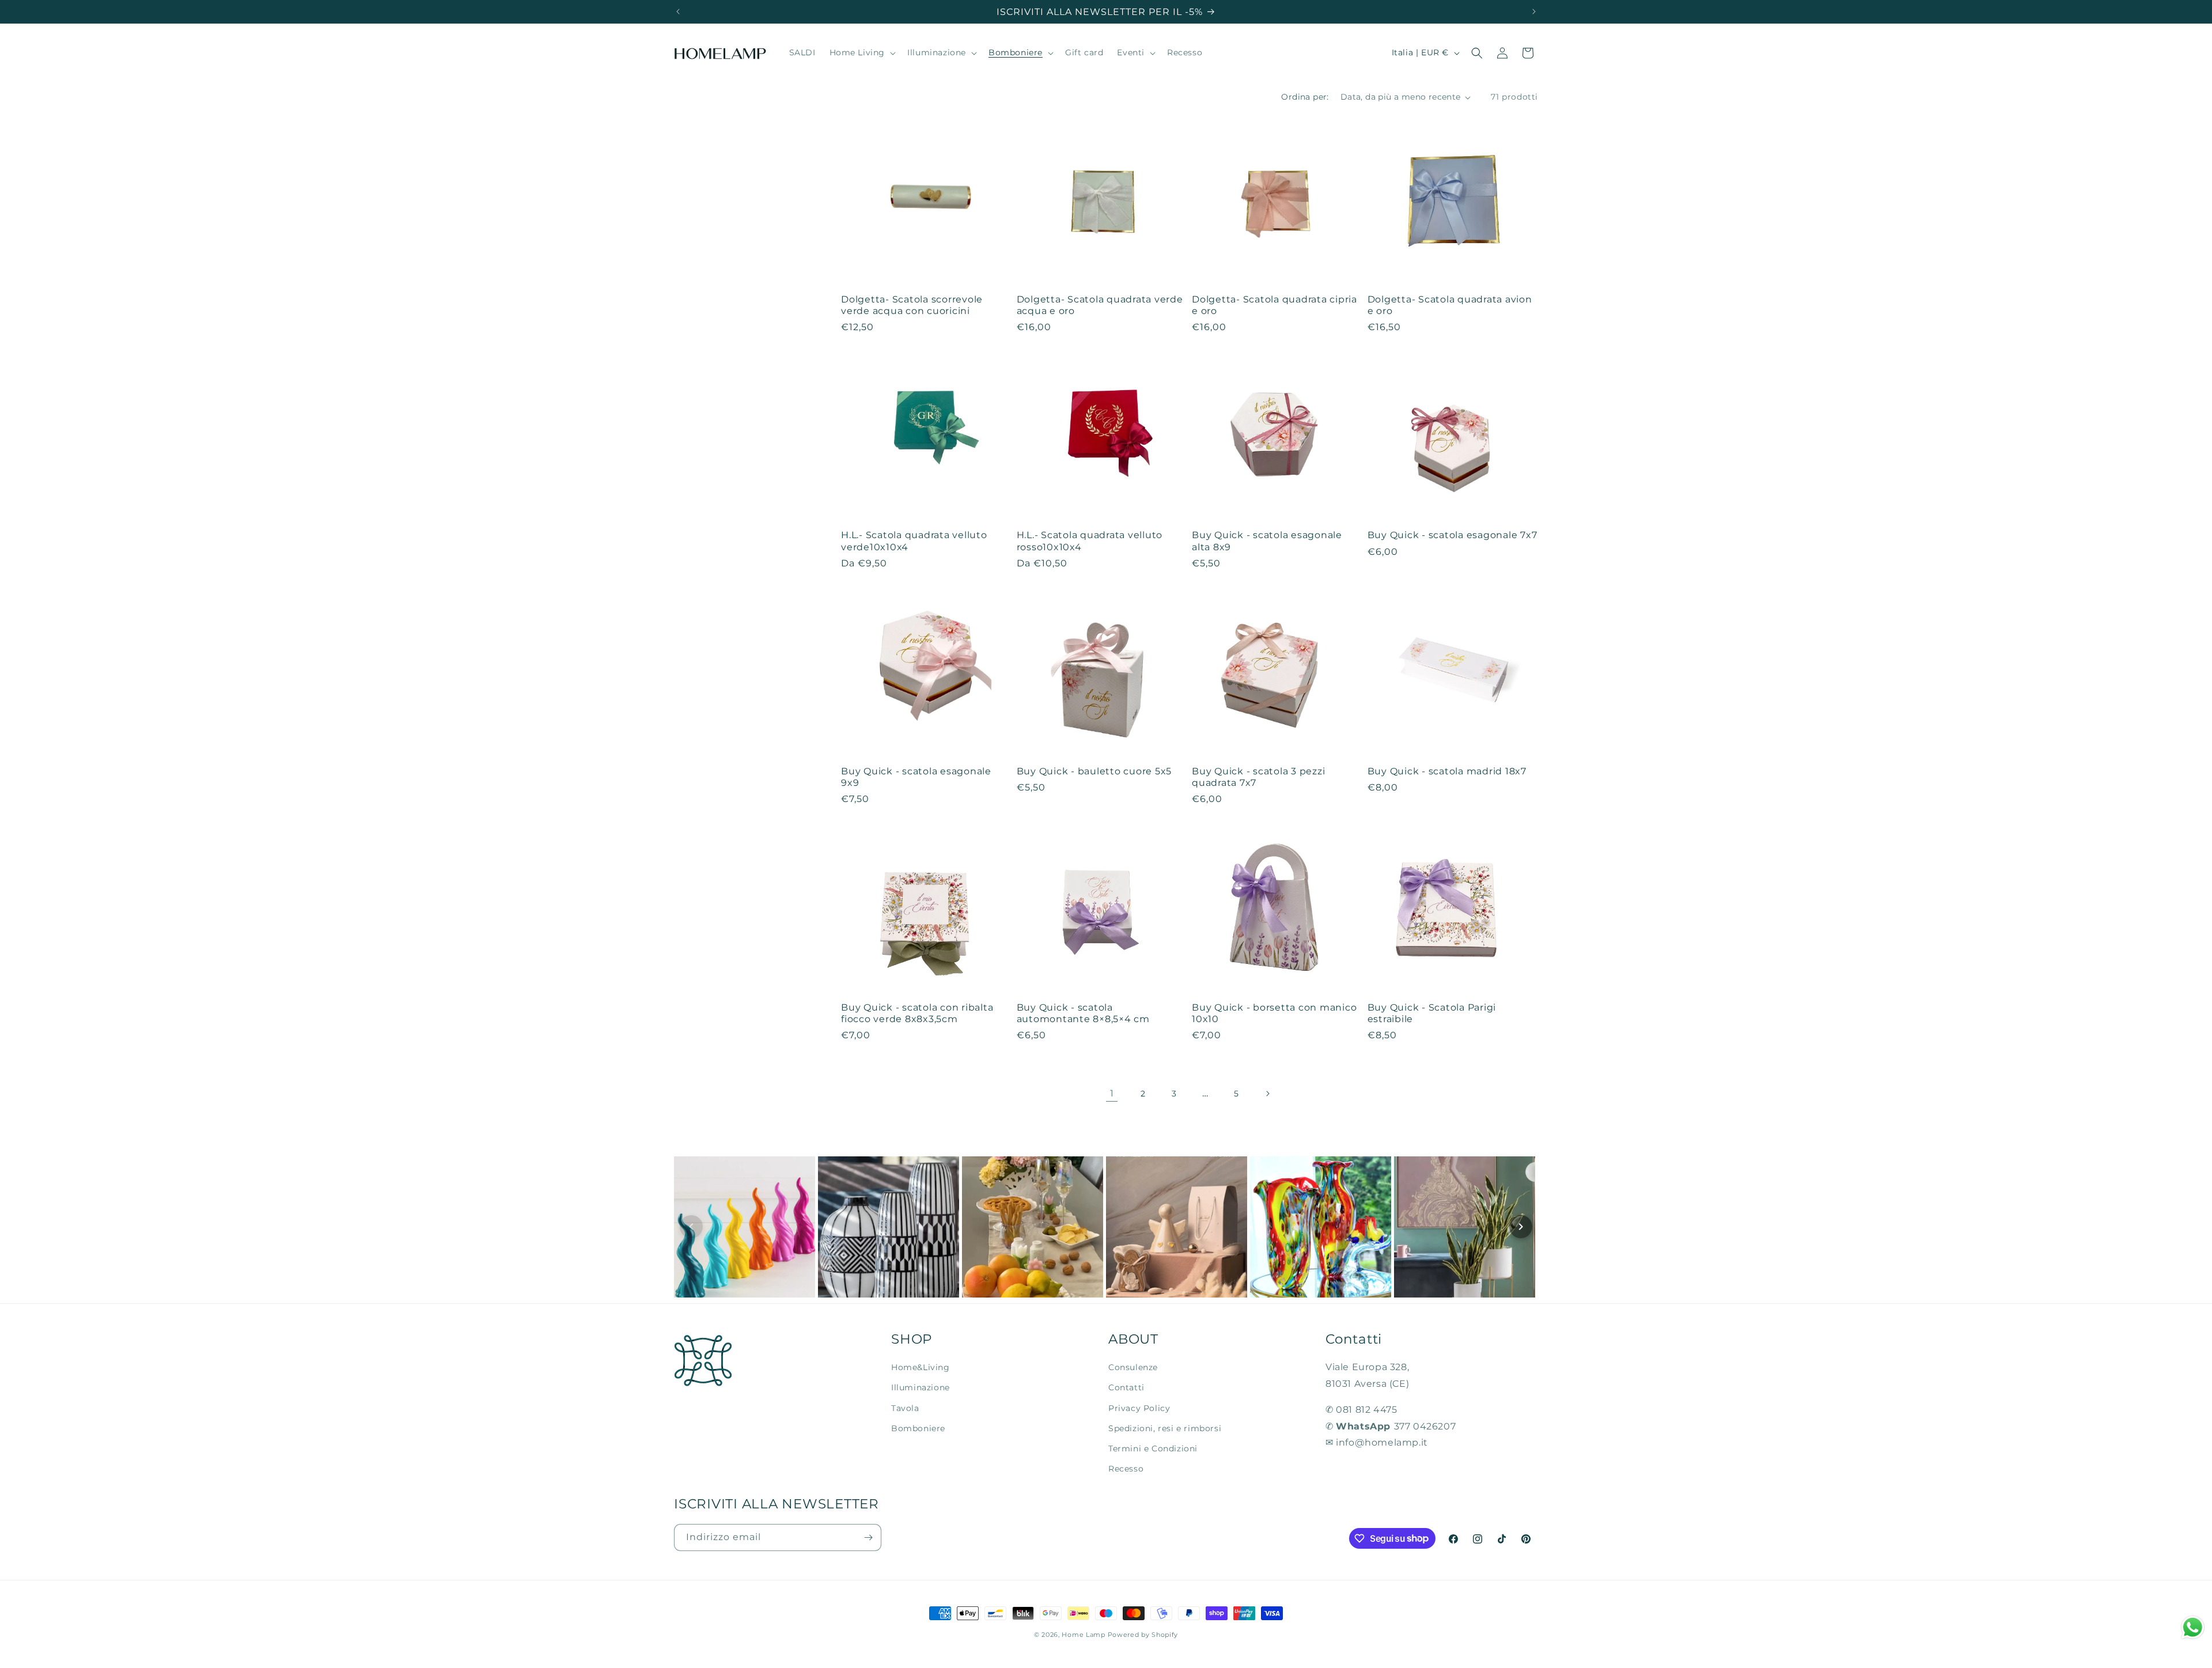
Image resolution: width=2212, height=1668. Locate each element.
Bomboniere (918, 1428)
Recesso (1126, 1469)
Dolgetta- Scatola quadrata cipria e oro (1274, 305)
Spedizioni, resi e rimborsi (1165, 1428)
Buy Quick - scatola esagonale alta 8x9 (1267, 540)
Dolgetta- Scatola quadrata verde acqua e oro (1100, 305)
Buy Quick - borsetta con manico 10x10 (1274, 1013)
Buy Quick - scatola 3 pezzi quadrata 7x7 (1258, 777)
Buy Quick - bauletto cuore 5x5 (1094, 771)
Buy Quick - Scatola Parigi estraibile (1432, 1013)
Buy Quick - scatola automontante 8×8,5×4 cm (1083, 1013)
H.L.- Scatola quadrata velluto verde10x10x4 (914, 540)
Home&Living (921, 1367)
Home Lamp (1083, 1635)
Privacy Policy (1139, 1408)
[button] (862, 53)
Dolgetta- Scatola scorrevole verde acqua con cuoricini (912, 305)
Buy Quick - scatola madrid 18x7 (1447, 771)
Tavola (905, 1408)
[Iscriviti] (868, 1537)
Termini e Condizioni (1153, 1448)
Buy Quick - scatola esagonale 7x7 (1452, 535)
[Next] (1521, 1227)
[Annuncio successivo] (1534, 12)
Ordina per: (1305, 97)
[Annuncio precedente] (678, 12)
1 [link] (1112, 1093)
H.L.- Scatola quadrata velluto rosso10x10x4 (1090, 540)
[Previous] (691, 1227)
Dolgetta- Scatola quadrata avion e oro (1450, 305)
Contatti (1126, 1387)
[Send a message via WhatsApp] (2193, 1627)
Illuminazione (921, 1387)
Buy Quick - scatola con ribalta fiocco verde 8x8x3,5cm (917, 1013)
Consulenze (1133, 1367)
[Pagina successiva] (1267, 1094)
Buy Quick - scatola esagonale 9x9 (916, 777)
